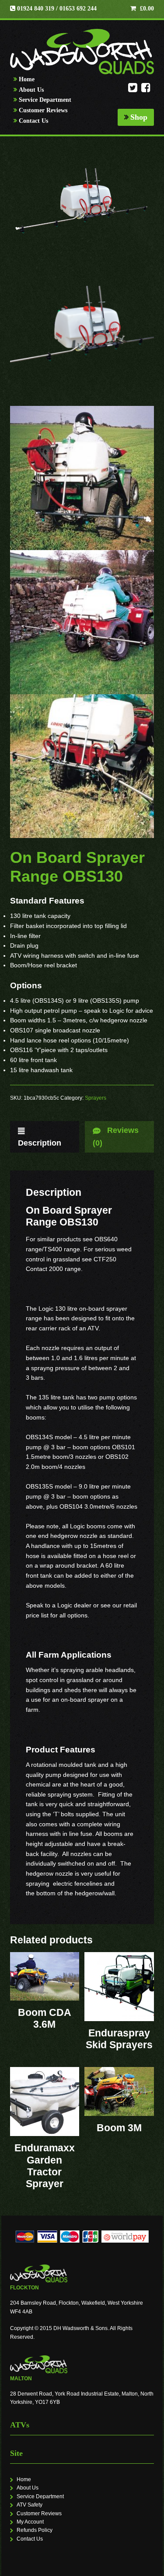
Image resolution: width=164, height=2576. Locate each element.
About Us (31, 90)
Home (27, 79)
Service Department (45, 100)
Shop (139, 117)
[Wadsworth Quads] (82, 52)
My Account (30, 2522)
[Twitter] (133, 90)
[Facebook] (146, 90)
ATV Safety (30, 2505)
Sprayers (96, 1098)
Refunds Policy (35, 2530)
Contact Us (33, 121)
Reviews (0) (116, 1137)
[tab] (45, 1137)
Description (40, 1143)
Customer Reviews (43, 110)
